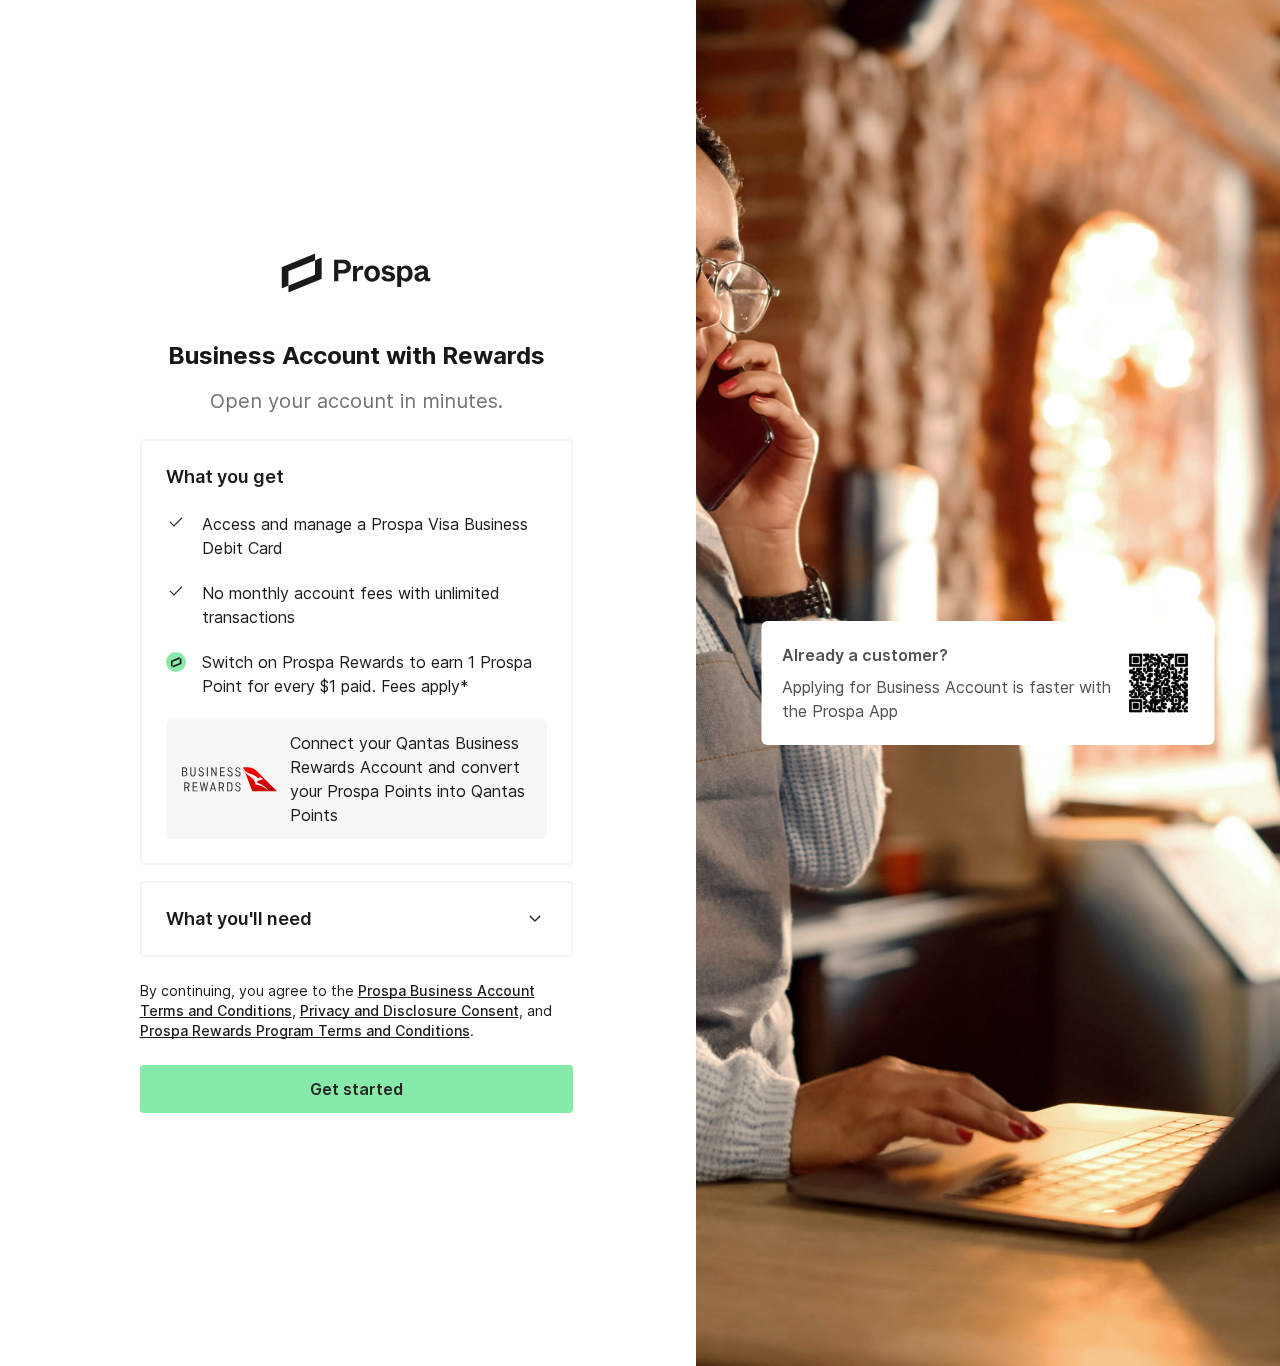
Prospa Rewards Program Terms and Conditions (305, 1030)
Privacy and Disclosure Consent (409, 1010)
